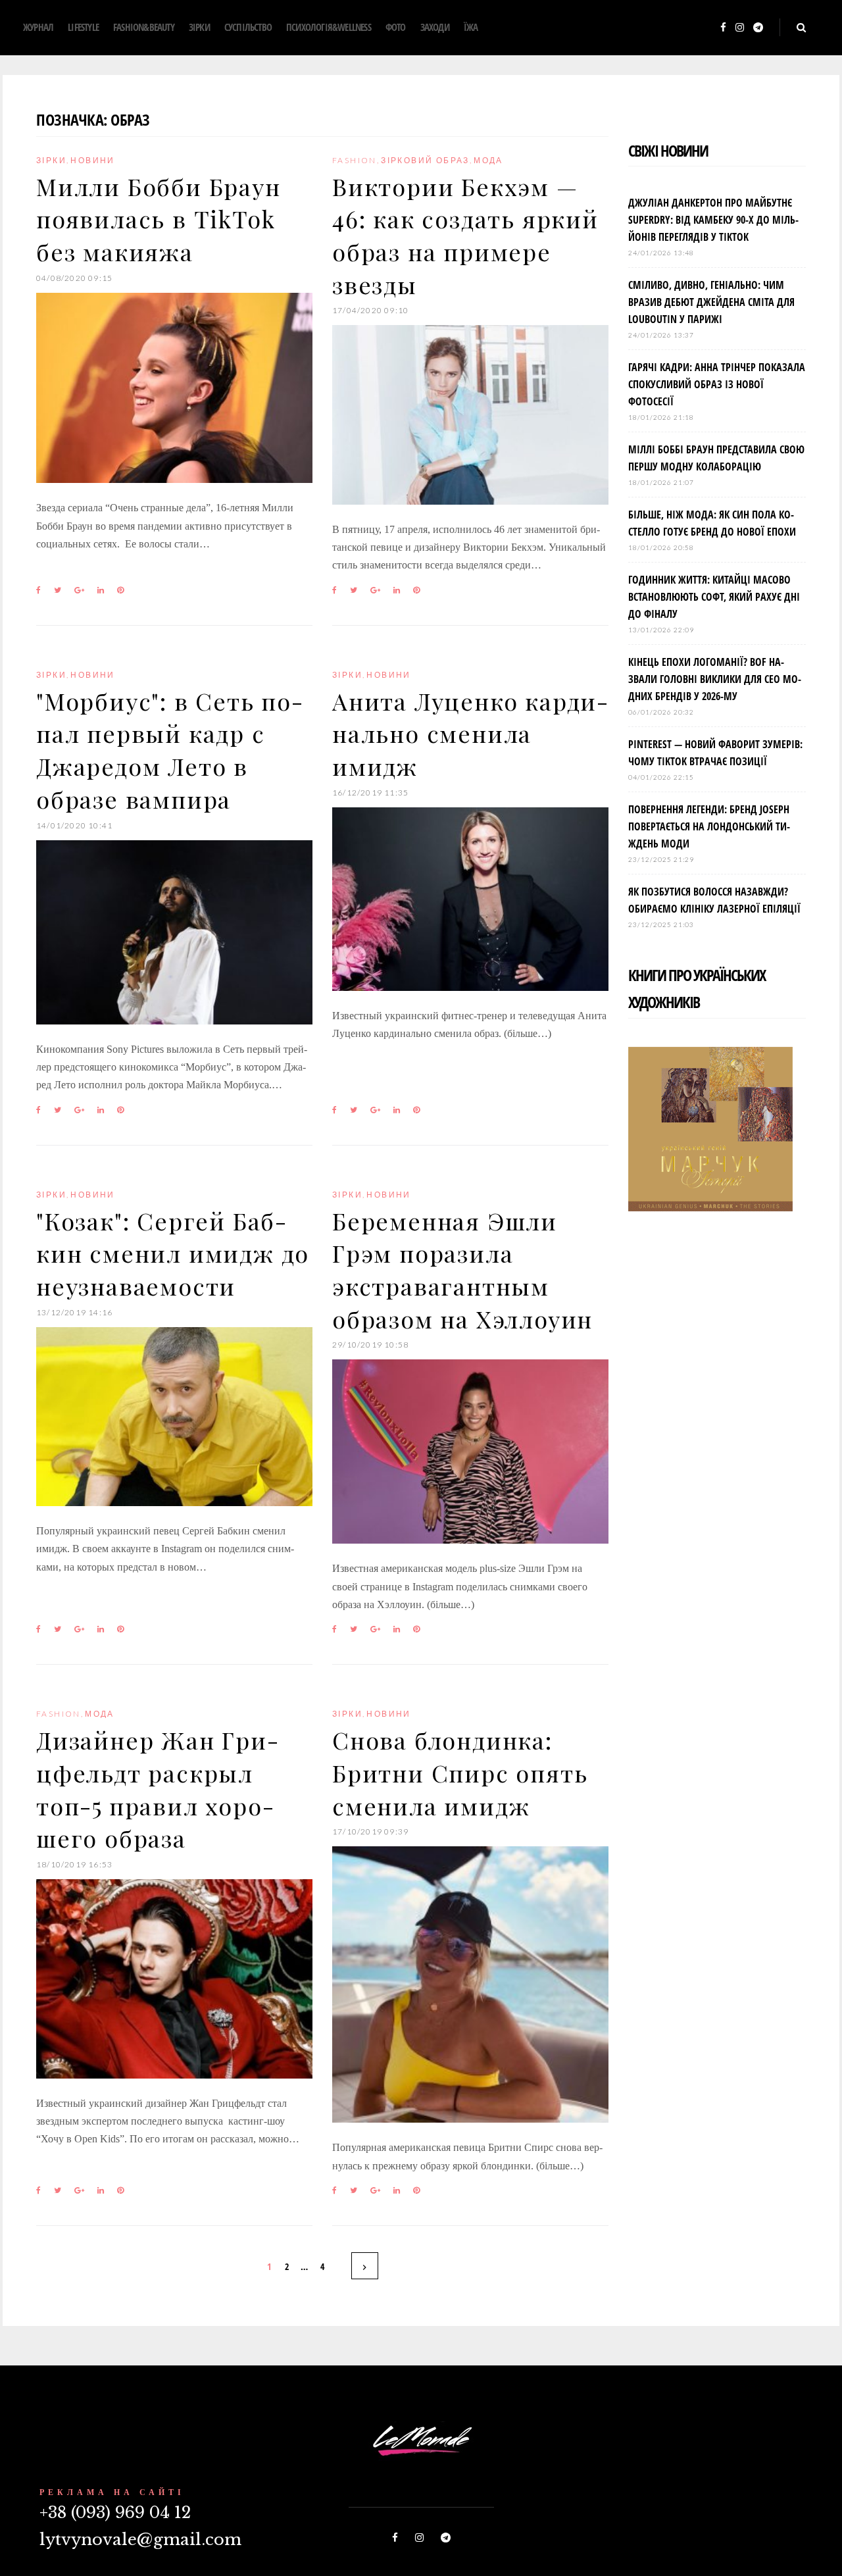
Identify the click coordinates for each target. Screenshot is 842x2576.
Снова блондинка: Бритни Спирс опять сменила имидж (460, 1772)
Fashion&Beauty (144, 27)
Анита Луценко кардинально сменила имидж (470, 733)
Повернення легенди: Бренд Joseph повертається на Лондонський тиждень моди (709, 826)
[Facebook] (723, 28)
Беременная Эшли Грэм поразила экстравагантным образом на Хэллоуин (462, 1270)
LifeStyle (83, 27)
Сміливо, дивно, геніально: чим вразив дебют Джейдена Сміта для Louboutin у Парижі (711, 302)
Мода (488, 160)
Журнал (38, 27)
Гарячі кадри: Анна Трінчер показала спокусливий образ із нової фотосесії (717, 384)
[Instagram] (740, 28)
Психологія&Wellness (329, 27)
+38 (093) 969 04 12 (115, 2513)
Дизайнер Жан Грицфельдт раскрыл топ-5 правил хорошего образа (157, 1789)
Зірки (199, 27)
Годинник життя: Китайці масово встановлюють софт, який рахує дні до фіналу (714, 597)
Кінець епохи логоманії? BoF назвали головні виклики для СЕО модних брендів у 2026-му (715, 679)
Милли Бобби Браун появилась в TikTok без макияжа (159, 219)
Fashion (355, 160)
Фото (396, 27)
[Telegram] (758, 28)
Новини (92, 160)
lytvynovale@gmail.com (140, 2539)
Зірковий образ (425, 160)
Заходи (435, 27)
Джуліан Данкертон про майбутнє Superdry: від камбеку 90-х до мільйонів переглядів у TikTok (713, 220)
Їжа (471, 27)
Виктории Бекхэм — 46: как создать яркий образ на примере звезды (465, 235)
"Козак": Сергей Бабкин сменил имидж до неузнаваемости (173, 1253)
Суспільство (248, 27)
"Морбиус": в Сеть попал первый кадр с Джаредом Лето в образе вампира (169, 750)
